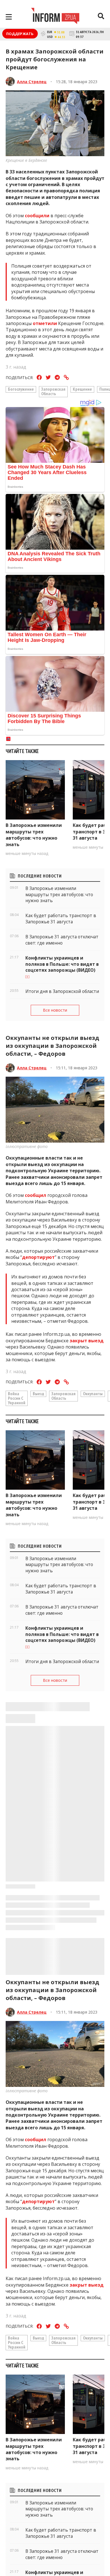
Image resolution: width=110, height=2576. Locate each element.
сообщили (37, 216)
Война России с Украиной (17, 1398)
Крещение (82, 389)
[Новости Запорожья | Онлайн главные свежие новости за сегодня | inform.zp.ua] (55, 17)
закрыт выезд (87, 1341)
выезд (38, 1394)
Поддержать (20, 34)
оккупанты (93, 1394)
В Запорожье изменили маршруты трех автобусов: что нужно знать (34, 835)
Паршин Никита (34, 2400)
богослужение (21, 389)
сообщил (36, 1195)
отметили (45, 323)
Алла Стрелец (32, 82)
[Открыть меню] (9, 17)
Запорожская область (53, 391)
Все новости (55, 1010)
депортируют (38, 1257)
